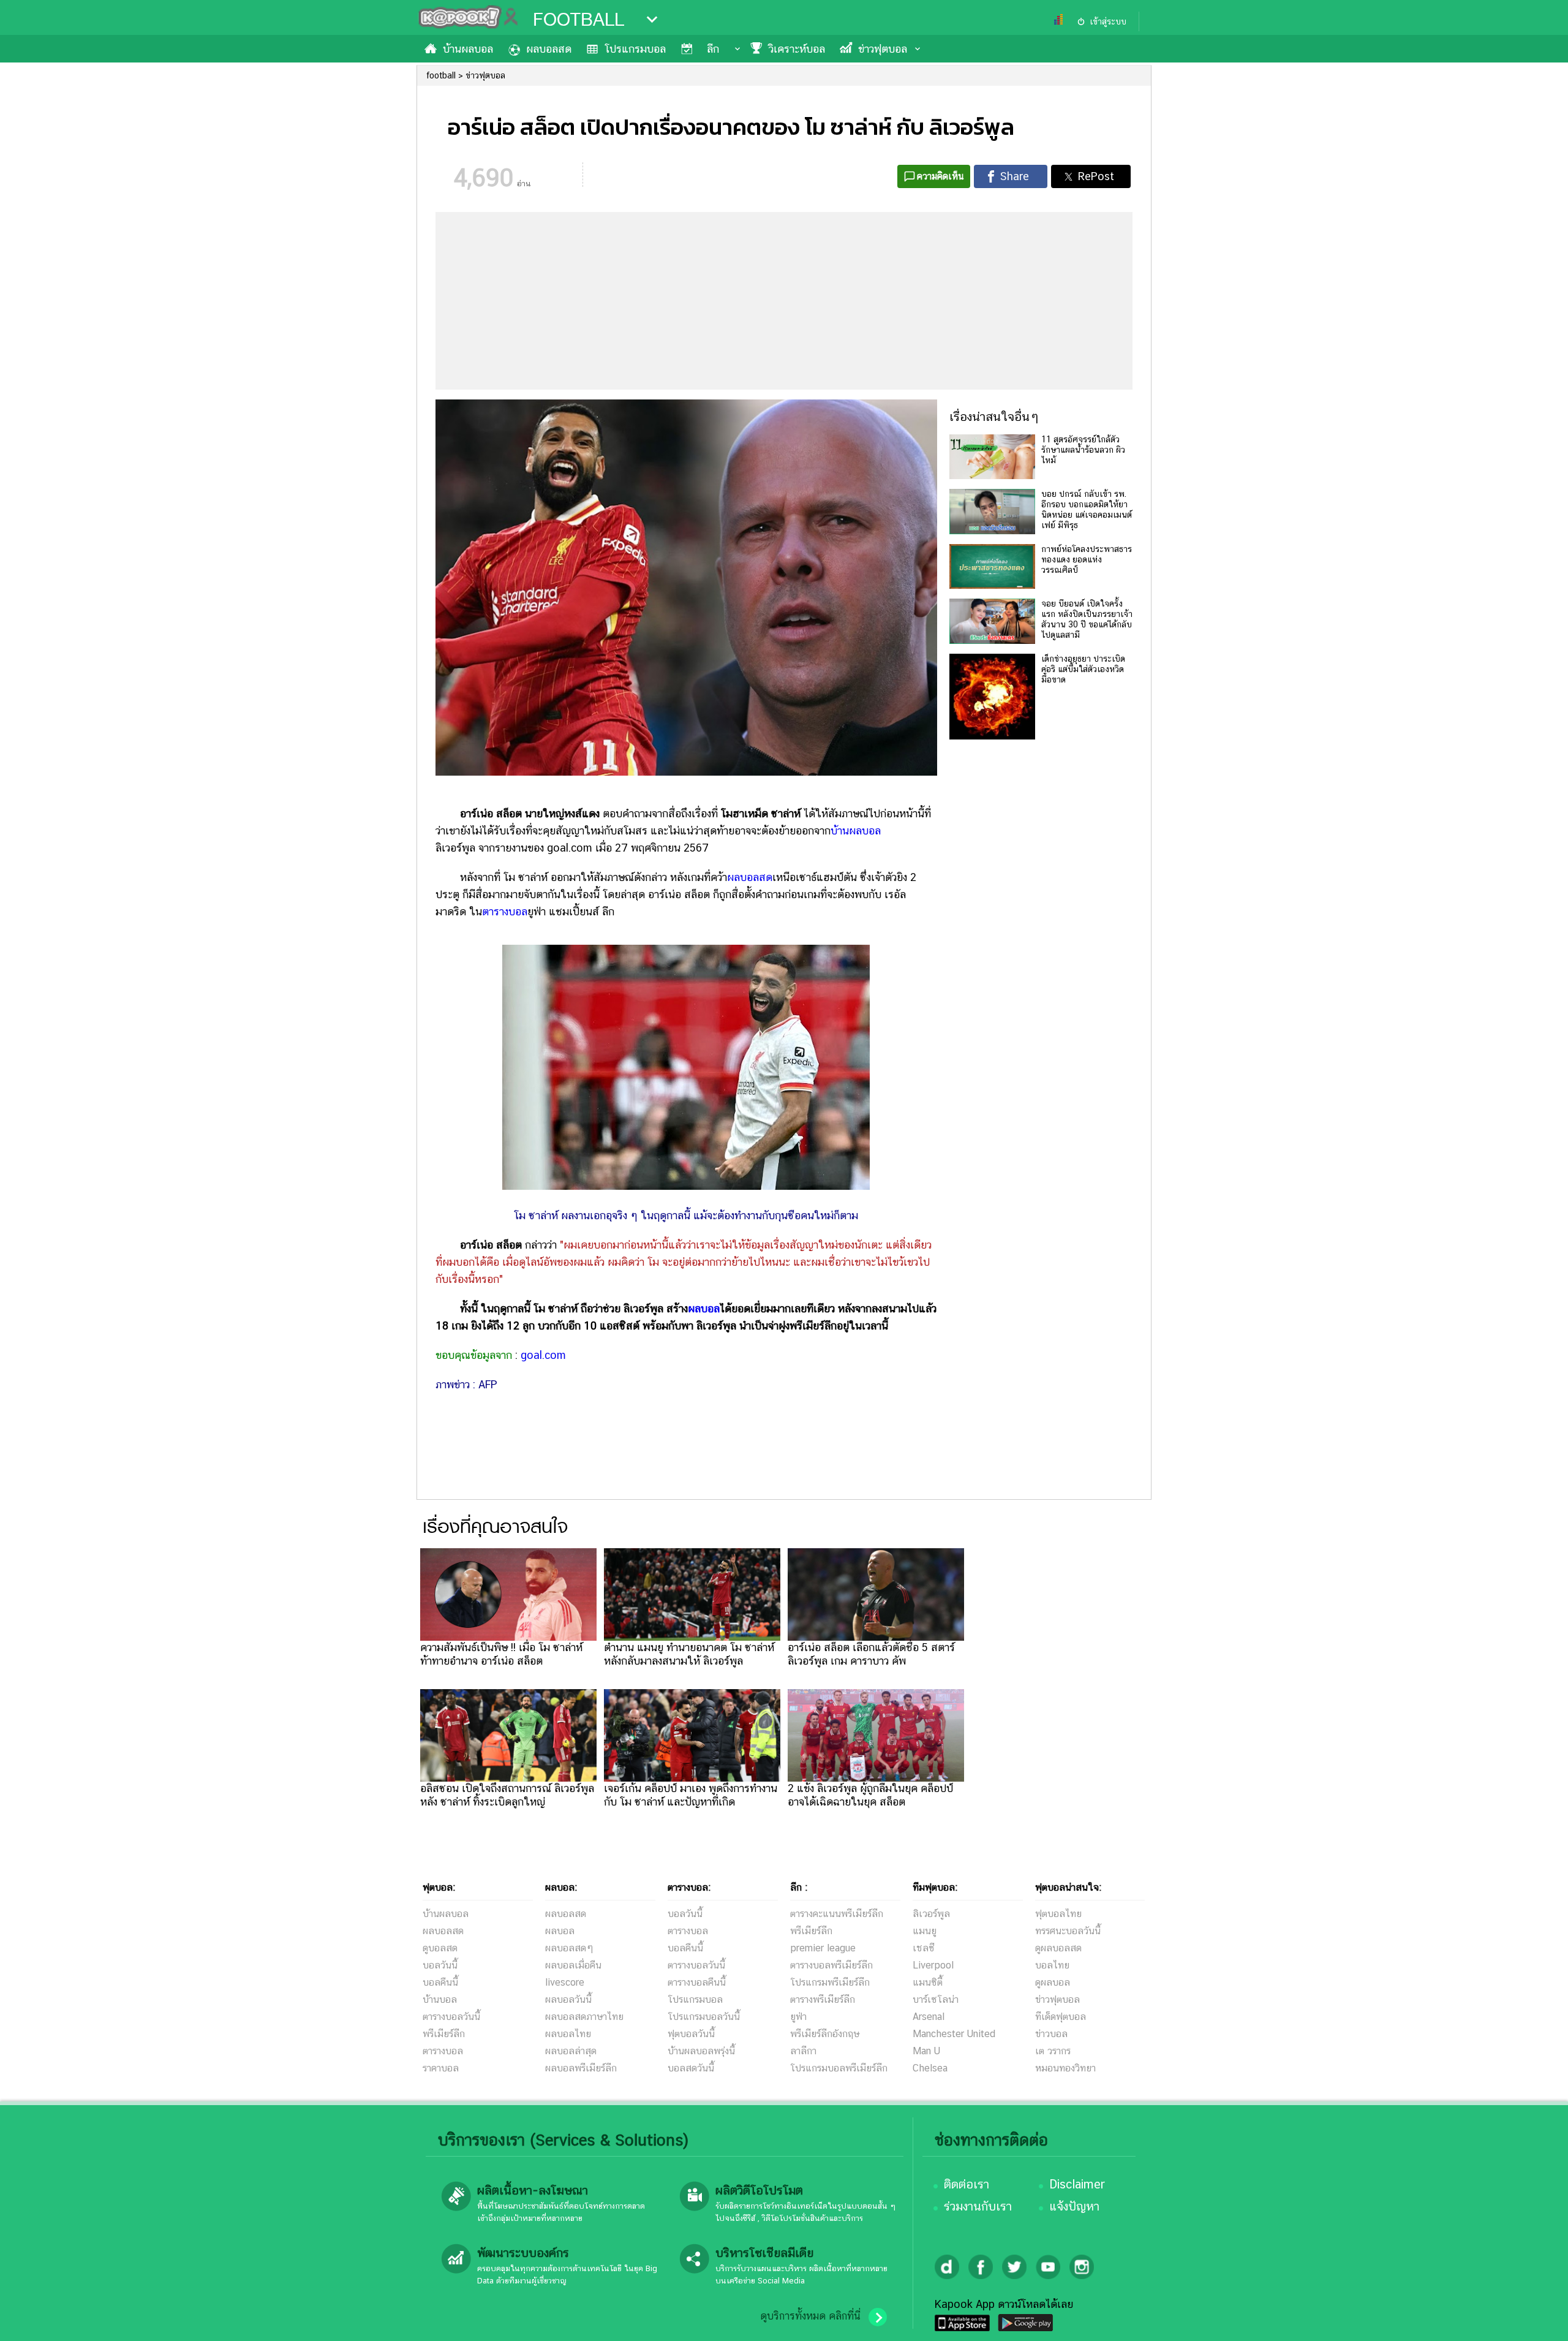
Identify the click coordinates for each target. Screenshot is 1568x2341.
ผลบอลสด (549, 49)
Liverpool (933, 1965)
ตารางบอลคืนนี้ (697, 1982)
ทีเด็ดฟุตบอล (1061, 2017)
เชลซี (924, 1948)
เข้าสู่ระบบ (1108, 21)
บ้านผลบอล (468, 49)
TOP (1538, 2320)
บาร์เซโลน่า (936, 1999)
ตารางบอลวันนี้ (451, 2017)
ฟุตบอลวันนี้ (691, 2034)
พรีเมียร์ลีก (444, 2034)
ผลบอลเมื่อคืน (573, 1965)
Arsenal (929, 2017)
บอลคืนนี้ (440, 1982)
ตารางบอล (505, 911)
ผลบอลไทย (568, 2034)
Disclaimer (1077, 2184)
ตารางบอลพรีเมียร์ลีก (831, 1965)
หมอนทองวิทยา (1065, 2068)
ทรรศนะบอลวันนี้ (1068, 1931)
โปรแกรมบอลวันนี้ (704, 2017)
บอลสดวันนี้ (691, 2068)
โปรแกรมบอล (635, 49)
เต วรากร (1053, 2051)
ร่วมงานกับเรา (978, 2206)
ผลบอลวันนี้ (568, 1999)
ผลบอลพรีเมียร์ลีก (581, 2068)
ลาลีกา (803, 2051)
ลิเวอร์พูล (931, 1914)
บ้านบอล (440, 1999)
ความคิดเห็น (940, 176)
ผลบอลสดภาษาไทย (584, 2017)
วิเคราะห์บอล (797, 49)
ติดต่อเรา (967, 2184)
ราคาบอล (441, 2068)
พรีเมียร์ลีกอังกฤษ (825, 2034)
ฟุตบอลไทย (1058, 1914)
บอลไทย (1052, 1965)
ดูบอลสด (440, 1948)
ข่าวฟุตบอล (883, 49)
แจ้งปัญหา (1074, 2206)
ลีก (713, 49)
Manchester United (954, 2034)
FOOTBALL (579, 20)
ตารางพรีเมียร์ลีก (823, 1999)
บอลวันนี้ (440, 1965)
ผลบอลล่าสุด (571, 2051)
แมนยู (925, 1931)
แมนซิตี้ (928, 1982)
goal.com (543, 1355)
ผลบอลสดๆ (569, 1948)
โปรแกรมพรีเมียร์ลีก (830, 1982)
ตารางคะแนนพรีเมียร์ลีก (837, 1914)
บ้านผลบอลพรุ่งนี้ (701, 2051)
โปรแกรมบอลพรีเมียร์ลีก (839, 2068)
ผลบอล (704, 1308)
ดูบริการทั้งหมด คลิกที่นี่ (810, 2316)
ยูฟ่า (798, 2017)
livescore (565, 1982)
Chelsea (930, 2068)
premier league (823, 1948)
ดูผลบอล (1053, 1982)
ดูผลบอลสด (1058, 1948)
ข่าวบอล (1051, 2034)
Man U (926, 2051)
